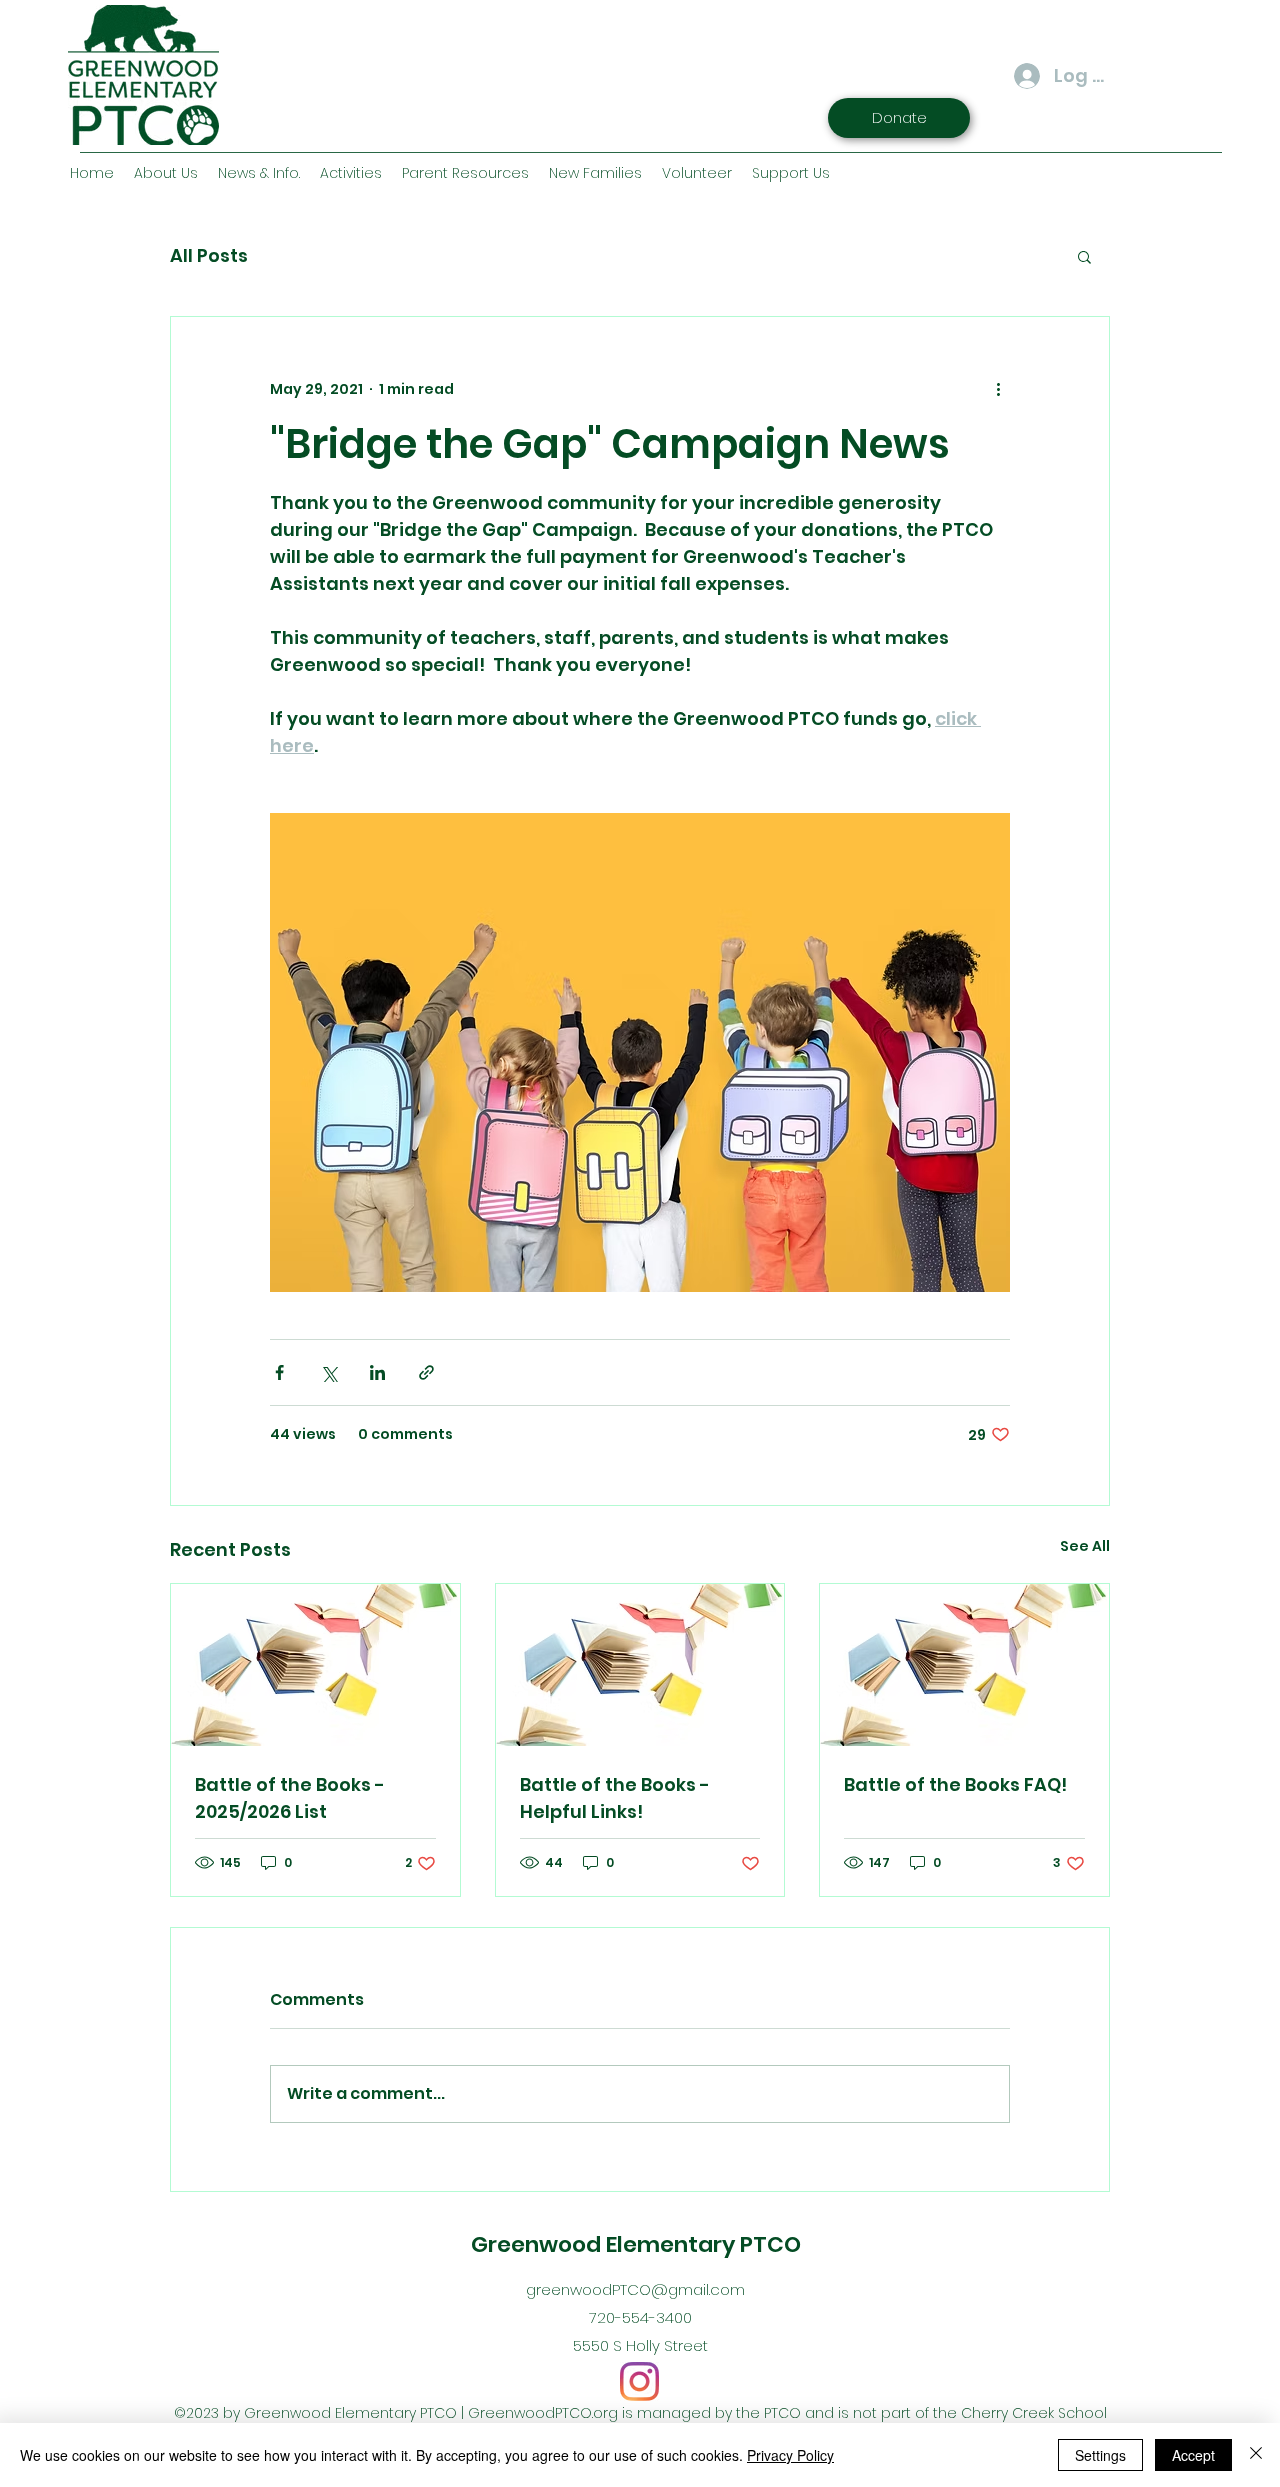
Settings (1100, 2455)
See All (1085, 1546)
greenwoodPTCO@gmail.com (635, 2289)
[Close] (1256, 2455)
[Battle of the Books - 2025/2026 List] (315, 1665)
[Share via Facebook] (279, 1372)
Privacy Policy (790, 2455)
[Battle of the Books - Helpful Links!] (640, 1665)
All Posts (209, 255)
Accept (1193, 2455)
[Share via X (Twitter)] (328, 1372)
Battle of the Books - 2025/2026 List (290, 1798)
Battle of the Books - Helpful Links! (615, 1798)
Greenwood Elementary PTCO (636, 2244)
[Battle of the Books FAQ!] (964, 1665)
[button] (1084, 256)
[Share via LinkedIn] (377, 1372)
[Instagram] (639, 2381)
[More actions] (998, 389)
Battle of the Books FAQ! (955, 1784)
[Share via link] (426, 1372)
